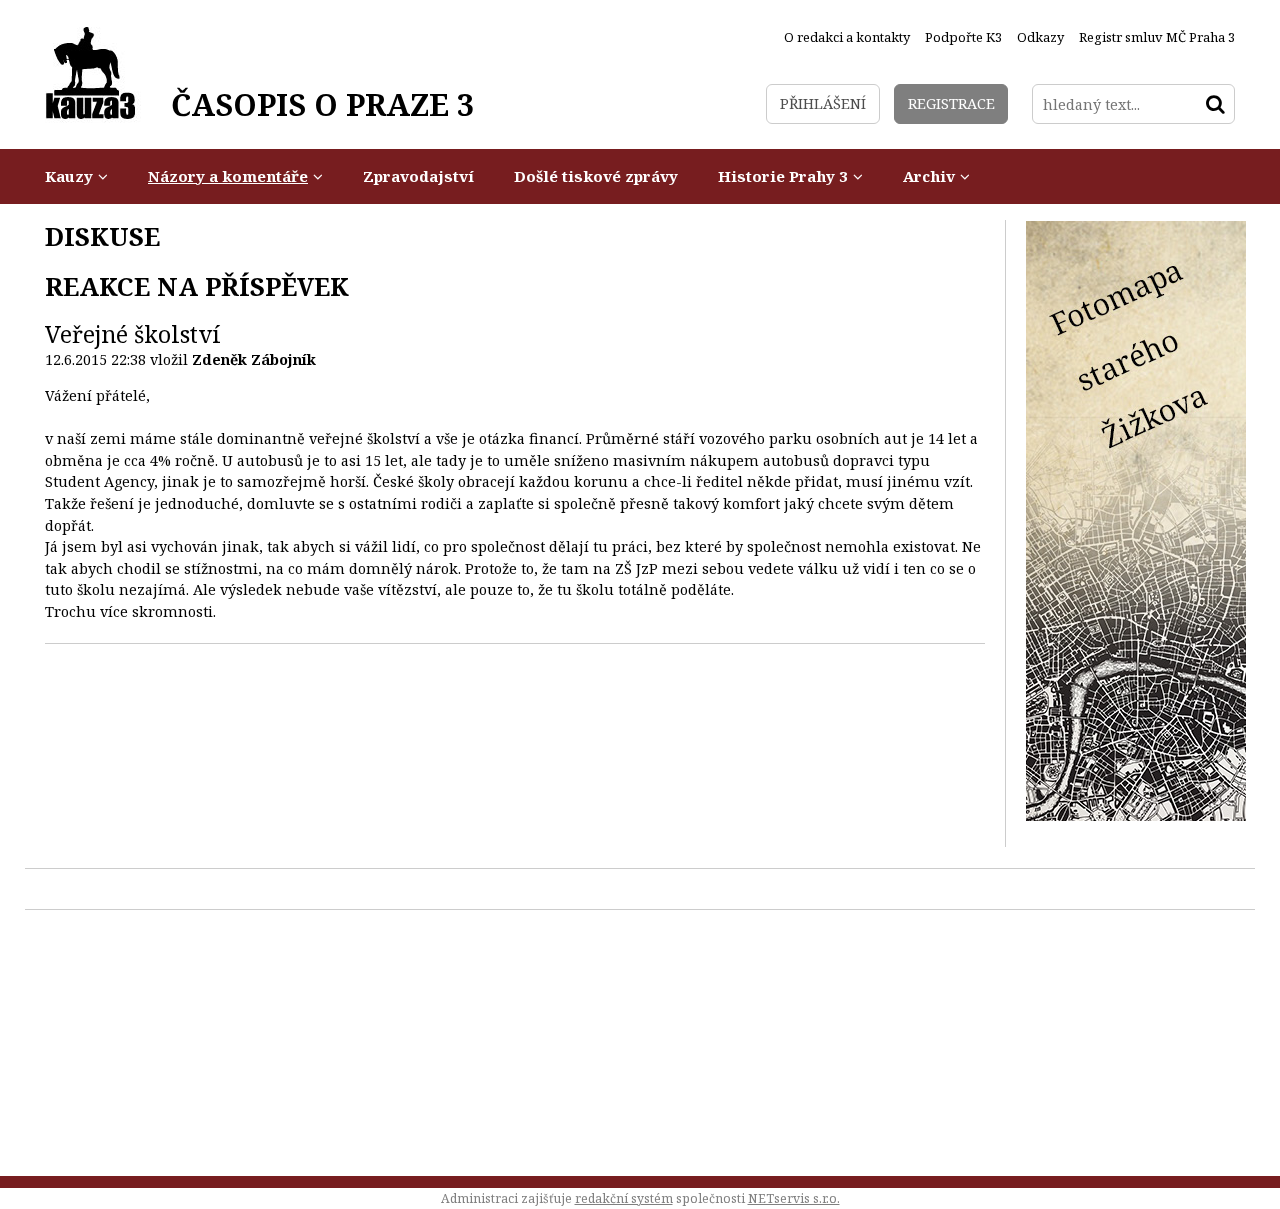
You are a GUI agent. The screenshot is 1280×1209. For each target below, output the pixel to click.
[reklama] (1136, 815)
